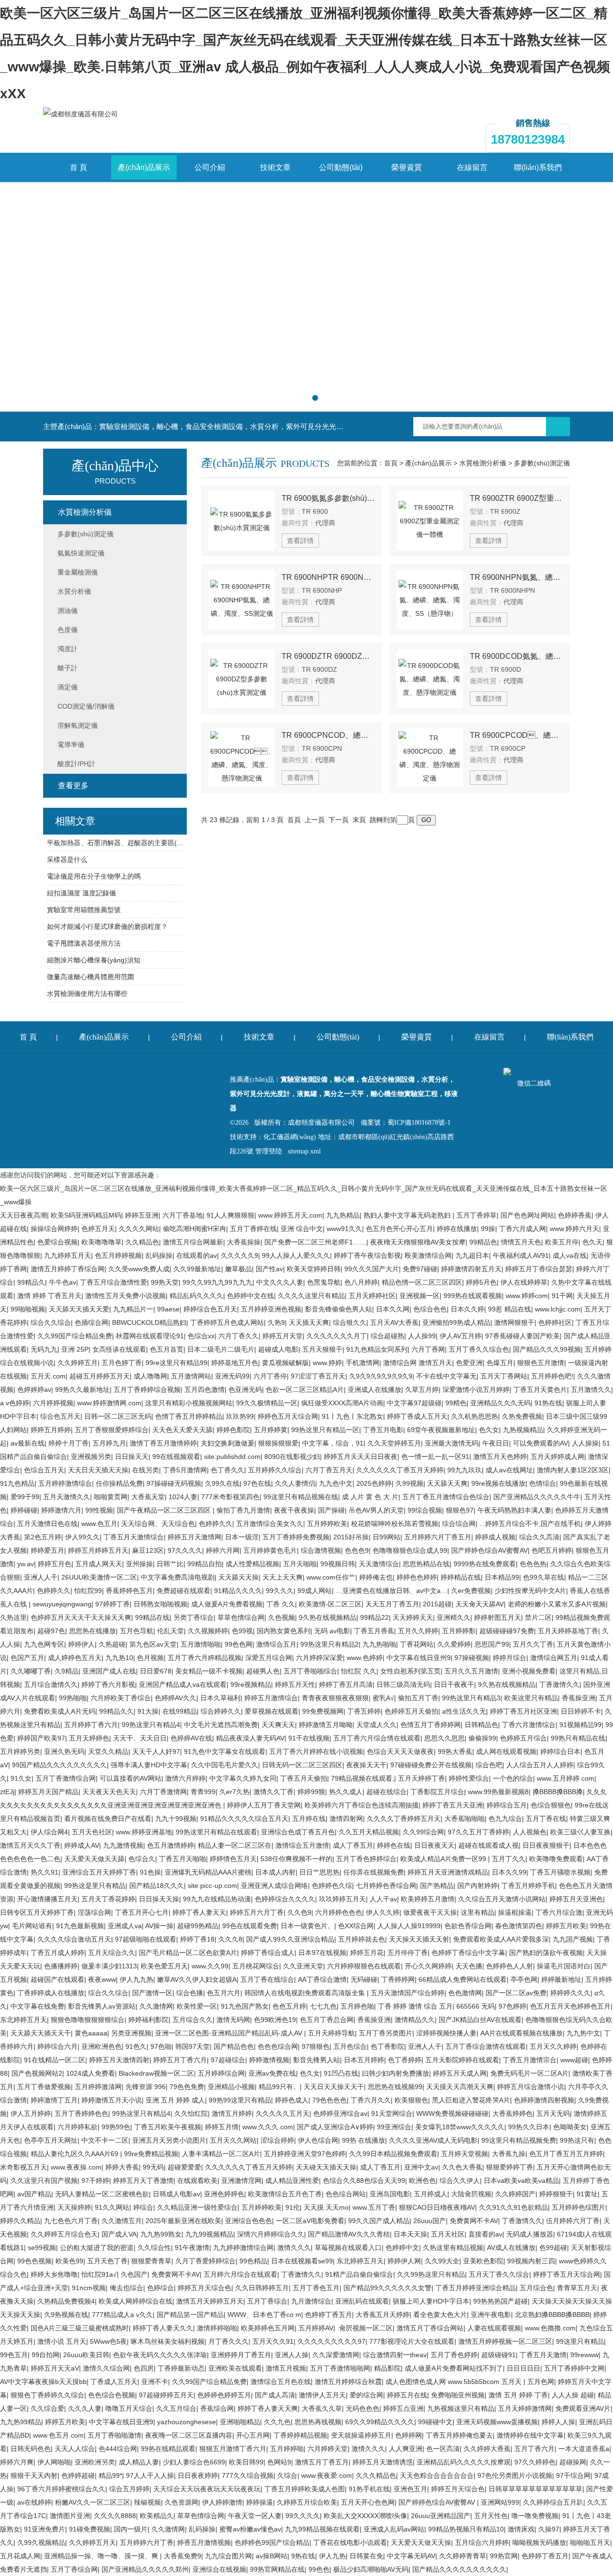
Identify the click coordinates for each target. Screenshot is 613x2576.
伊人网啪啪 (54, 2462)
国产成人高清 (275, 2395)
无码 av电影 (332, 1631)
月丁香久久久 (228, 2341)
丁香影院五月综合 (437, 1792)
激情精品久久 (415, 2020)
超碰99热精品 (198, 1926)
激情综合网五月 (554, 1658)
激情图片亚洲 (70, 2516)
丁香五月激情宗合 (530, 2060)
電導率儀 (71, 745)
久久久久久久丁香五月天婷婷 (400, 1470)
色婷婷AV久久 (176, 1698)
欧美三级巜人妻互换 (580, 1832)
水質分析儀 (74, 591)
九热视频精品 (523, 1430)
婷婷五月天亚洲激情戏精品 (448, 1872)
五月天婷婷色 (89, 1738)
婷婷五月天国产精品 (48, 1792)
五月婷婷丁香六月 (91, 1725)
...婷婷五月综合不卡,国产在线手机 (530, 1524)
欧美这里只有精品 (531, 1698)
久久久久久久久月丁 (337, 1336)
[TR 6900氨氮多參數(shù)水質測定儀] (242, 521)
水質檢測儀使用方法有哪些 (87, 994)
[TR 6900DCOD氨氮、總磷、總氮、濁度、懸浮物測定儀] (430, 679)
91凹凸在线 (341, 2073)
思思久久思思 (444, 1738)
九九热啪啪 (379, 1644)
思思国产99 (492, 1644)
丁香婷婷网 (398, 1979)
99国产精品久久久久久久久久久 (59, 1765)
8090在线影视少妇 (292, 1457)
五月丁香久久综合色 (479, 1349)
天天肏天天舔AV (480, 1604)
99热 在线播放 (363, 2140)
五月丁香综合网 (74, 2569)
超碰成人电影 (278, 1349)
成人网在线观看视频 (506, 1751)
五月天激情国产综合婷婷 (408, 1993)
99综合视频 (425, 1510)
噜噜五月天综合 (129, 2408)
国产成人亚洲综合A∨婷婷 (335, 2127)
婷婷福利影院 (148, 2020)
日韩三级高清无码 (403, 1684)
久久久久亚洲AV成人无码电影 (433, 2140)
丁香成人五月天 (114, 2382)
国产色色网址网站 (527, 1215)
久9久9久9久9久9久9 (381, 1376)
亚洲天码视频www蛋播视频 (497, 2422)
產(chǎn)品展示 (144, 167)
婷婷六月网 (223, 1550)
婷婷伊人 (81, 1644)
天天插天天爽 (309, 1322)
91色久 (136, 2046)
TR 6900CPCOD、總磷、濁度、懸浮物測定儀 (516, 735)
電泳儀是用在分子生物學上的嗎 (94, 876)
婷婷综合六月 (57, 2046)
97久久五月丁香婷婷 (478, 1832)
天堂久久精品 (108, 1751)
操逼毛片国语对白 (564, 1966)
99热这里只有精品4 (151, 1725)
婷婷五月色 (55, 1564)
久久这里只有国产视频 (44, 2181)
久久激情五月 (122, 2221)
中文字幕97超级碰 (414, 1403)
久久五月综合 (176, 2408)
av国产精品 (34, 2194)
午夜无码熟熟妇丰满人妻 (514, 1510)
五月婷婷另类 (20, 1751)
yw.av (26, 1564)
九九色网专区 (44, 1644)
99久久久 (280, 1591)
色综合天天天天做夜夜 (400, 1751)
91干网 (562, 1296)
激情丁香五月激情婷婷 (163, 1443)
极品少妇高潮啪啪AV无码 (371, 2569)
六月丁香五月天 (329, 1470)
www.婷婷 (327, 1363)
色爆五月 (500, 1363)
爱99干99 (25, 1497)
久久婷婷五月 (78, 1363)
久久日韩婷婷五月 (262, 2288)
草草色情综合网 (241, 1617)
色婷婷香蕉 (575, 1215)
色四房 (144, 2368)
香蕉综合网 (217, 2408)
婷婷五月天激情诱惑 (383, 2462)
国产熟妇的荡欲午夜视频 (546, 1953)
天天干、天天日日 (140, 1738)
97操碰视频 (472, 1658)
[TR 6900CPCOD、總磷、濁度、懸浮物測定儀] (430, 758)
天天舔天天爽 (447, 1483)
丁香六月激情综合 (529, 1725)
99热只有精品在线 (578, 1738)
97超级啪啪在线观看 (146, 1939)
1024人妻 (183, 1497)
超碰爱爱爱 (184, 2167)
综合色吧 (489, 1765)
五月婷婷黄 (271, 1430)
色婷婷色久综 (332, 1886)
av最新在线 (28, 1443)
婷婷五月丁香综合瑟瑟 (539, 1269)
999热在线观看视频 (473, 1296)
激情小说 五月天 (62, 2341)
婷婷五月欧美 (566, 1926)
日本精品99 (502, 1577)
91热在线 (548, 1403)
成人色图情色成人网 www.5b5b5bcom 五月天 (454, 2382)
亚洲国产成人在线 (109, 1671)
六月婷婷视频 (53, 1403)
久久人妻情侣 (295, 1483)
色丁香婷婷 (405, 2060)
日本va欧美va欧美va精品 (521, 2181)
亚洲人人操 (292, 2355)
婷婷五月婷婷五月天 (98, 1550)
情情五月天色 (521, 1242)
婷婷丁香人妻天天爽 (268, 2408)
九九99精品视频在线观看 (322, 2529)
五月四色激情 (204, 1390)
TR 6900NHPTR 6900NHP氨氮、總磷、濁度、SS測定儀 (328, 577)
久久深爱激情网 (336, 2355)
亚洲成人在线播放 (375, 1390)
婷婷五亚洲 (142, 1215)
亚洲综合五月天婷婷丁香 (99, 1872)
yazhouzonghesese (187, 2422)
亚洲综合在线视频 (219, 2569)
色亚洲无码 (245, 1390)
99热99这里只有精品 (240, 2100)
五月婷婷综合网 (221, 2073)
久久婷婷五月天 (92, 2542)
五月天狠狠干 (322, 1349)
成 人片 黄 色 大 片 (370, 1497)
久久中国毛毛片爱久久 (225, 1765)
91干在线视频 (309, 1738)
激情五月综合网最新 (193, 1242)
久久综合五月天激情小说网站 (502, 1899)
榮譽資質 (407, 167)
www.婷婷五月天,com (290, 1215)
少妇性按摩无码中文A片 (530, 1591)
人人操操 (585, 1443)
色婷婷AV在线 (191, 1738)
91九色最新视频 (80, 1926)
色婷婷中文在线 (250, 1296)
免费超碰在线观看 (183, 1591)
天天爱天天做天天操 (421, 2542)
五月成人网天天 (99, 1564)
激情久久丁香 (273, 1792)
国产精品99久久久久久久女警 (387, 2288)
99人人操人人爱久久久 (296, 1255)
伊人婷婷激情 (222, 2502)
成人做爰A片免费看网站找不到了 (454, 2368)
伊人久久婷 (383, 1912)
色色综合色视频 (112, 2395)
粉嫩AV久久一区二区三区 (93, 2502)
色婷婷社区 (555, 1322)
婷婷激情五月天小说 (112, 2100)
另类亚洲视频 (131, 2033)
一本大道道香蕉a (584, 2449)
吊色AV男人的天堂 (376, 1510)
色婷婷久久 (216, 1524)
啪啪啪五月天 (590, 2542)
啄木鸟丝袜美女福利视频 (168, 2341)
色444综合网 (118, 2449)
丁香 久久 (281, 1604)
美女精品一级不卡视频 (209, 1671)
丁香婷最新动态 (181, 2368)
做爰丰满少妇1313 (109, 1966)
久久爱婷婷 (454, 1644)
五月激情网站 (191, 1376)
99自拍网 (45, 2355)
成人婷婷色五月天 (75, 1658)
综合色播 (190, 1993)
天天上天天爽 (283, 1577)
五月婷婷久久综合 (275, 1470)
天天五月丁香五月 (392, 1604)
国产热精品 (437, 1886)
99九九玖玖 (465, 1470)
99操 (488, 1229)
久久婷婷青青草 (463, 2556)
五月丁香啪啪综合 (310, 1671)
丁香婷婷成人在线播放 (51, 1993)
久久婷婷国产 (515, 2194)
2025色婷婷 (374, 1483)
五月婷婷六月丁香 (147, 2542)
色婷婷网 (409, 2435)
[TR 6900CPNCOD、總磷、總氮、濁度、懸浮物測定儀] (242, 758)
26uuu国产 (430, 2221)
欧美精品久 (157, 2516)
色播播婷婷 (61, 1966)
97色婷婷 (512, 2006)
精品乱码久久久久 (196, 1296)
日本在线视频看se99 (302, 2261)
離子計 (68, 668)
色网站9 (279, 2462)
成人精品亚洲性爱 (292, 2181)
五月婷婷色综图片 (579, 2207)
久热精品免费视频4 (66, 2301)
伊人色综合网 (318, 2140)
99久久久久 (303, 2516)
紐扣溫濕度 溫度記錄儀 (81, 893)
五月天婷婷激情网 (525, 2408)
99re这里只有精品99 (176, 1363)
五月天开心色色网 (368, 2502)
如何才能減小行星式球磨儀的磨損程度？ (107, 926)
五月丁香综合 (267, 2301)
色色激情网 (465, 1993)
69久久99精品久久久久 (380, 2422)
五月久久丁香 (533, 1644)
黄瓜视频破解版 (285, 1363)
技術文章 (275, 167)
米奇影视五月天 (23, 2167)
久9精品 (67, 1671)
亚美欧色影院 (483, 2261)
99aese (168, 1309)
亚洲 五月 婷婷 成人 (175, 2100)
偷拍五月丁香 (418, 1698)
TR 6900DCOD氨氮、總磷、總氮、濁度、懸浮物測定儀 (516, 656)
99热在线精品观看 (168, 2449)
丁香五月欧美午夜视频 (168, 2127)
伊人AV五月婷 (460, 1336)
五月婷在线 (309, 1819)
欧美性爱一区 (197, 2006)
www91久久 (344, 1229)
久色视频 (282, 1617)
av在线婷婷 (34, 2502)
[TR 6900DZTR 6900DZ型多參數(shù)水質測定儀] (242, 679)
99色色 (319, 2569)
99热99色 (116, 2127)
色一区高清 (443, 2449)
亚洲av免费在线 (272, 2073)
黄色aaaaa (91, 2033)
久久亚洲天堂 (303, 1966)
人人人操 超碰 (573, 2395)
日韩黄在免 (366, 2556)
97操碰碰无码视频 (174, 1483)
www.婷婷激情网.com (109, 1403)
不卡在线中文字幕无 (446, 1376)
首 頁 (79, 167)
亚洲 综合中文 (302, 1229)
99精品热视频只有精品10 (466, 2529)
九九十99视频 (176, 1819)
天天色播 (469, 1966)
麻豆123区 (148, 1550)
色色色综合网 (278, 2046)
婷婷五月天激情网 (194, 1537)
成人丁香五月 (353, 1845)
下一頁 (339, 820)
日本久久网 (393, 1309)
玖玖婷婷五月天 (342, 1899)
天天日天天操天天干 (334, 2087)
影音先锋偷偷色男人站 (339, 1309)
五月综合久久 (193, 2020)
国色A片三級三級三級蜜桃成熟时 (80, 2328)
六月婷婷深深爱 (319, 1658)
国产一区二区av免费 (516, 1993)
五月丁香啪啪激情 (114, 2435)
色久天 (592, 1242)
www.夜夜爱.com (327, 2475)
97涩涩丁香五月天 (318, 1376)
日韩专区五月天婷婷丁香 (37, 1912)
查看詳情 (300, 541)
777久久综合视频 (248, 2475)
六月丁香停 (270, 1376)
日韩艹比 (170, 1564)
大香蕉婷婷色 (512, 2113)
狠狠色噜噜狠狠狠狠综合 (88, 2020)
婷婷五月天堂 (283, 1336)
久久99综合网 (423, 1832)
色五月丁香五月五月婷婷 (566, 2154)
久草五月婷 (422, 1390)
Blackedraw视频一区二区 (156, 2073)
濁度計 (68, 649)
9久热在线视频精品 (328, 1617)
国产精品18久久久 (157, 1886)
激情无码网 (233, 2020)
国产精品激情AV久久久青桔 (349, 2234)
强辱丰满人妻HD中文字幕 (149, 1765)
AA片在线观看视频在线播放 (522, 2033)
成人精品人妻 (139, 2462)
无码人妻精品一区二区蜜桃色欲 (102, 2194)
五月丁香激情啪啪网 (340, 2368)
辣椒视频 (148, 2502)
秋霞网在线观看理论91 (150, 1336)
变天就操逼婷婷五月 (361, 2435)
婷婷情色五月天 (233, 1859)
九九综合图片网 (228, 2556)
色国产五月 (27, 1658)
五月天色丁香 (107, 2261)
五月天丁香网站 (504, 1376)
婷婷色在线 (394, 1845)
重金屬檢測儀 (78, 572)
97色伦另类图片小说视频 (515, 2475)
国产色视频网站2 (37, 2073)
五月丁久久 (509, 1859)
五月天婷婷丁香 (421, 1778)
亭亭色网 (524, 1979)
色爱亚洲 (469, 1363)
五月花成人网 (20, 2556)
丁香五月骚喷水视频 (560, 1872)
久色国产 (134, 2274)
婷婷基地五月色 (235, 1363)
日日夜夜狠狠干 (546, 1845)
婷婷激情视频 (269, 2060)
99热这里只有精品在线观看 (216, 1832)
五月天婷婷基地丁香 (568, 1631)
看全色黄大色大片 (440, 2315)
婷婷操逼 (260, 2502)
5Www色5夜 (108, 2341)
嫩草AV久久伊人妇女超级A (197, 1979)
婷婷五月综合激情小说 (531, 2087)
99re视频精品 (251, 1684)
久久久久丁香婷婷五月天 (404, 1819)
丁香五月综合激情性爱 (114, 1282)
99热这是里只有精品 (95, 1886)
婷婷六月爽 (17, 2462)
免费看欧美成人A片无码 (60, 1711)
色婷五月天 (98, 1229)
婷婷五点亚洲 (403, 2408)
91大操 (148, 1711)
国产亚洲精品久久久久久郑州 (145, 2569)
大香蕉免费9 (182, 2556)
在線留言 (472, 167)
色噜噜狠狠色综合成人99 (410, 1550)
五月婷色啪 (357, 2006)
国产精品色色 (234, 2046)
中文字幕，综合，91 (333, 1443)
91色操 (150, 1872)
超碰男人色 (263, 1671)
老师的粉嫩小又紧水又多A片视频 (557, 1604)
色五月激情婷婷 (170, 1845)
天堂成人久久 (376, 1725)
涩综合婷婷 (277, 2140)
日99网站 (386, 1537)
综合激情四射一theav (395, 2355)
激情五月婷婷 (232, 2113)
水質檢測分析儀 (483, 463)
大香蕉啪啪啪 (465, 1819)
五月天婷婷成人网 (557, 1457)
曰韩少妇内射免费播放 (396, 2073)
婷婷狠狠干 (556, 2194)
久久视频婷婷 (208, 1631)
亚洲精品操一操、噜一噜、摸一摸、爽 (102, 2556)
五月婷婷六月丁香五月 (438, 1537)
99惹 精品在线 (510, 1309)
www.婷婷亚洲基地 (144, 1832)
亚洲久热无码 (64, 1751)
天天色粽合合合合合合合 (437, 2475)
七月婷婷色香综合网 (386, 1886)
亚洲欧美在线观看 (235, 2368)
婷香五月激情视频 (204, 2542)
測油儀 (68, 610)
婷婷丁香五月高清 (346, 1684)
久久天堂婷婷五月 (394, 1443)
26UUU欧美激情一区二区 (99, 1577)
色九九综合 (505, 1819)
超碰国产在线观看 (57, 1979)
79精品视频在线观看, (363, 1778)
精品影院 (387, 2368)
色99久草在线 (544, 1577)
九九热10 (119, 1658)
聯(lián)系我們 (538, 167)
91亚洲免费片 (45, 2529)
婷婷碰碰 (24, 1510)
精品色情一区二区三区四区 (422, 1282)
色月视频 (150, 1658)
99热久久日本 (529, 2127)
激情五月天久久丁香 (30, 1845)
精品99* (110, 2475)
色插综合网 (91, 1322)
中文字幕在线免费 (37, 2006)
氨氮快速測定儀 (81, 553)
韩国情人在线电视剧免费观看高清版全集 (306, 1993)
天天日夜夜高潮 (23, 1215)
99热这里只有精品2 (329, 1644)
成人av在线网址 (509, 1470)
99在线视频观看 (176, 1457)
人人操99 (422, 1336)
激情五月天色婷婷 (500, 1457)
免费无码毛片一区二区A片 (529, 2073)
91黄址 (587, 2194)
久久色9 (299, 1912)
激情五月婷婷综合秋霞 (348, 2382)
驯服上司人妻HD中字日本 (431, 2301)
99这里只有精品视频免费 (519, 2140)
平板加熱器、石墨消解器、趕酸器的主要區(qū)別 (115, 843)
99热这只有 (577, 2140)
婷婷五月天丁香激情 (143, 2181)
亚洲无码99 (232, 1376)
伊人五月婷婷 (31, 2113)
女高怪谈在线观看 (119, 1349)
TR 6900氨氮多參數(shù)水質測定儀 (328, 498)
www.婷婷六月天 (574, 1229)
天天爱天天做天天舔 (94, 1859)
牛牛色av (62, 1282)
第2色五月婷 (43, 1537)
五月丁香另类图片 (386, 2033)
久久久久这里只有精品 (311, 1296)
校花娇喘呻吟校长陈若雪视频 (395, 1524)
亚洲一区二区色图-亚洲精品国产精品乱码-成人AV (230, 2033)
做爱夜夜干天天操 (430, 1912)
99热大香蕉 (455, 1751)
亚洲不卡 (155, 2382)
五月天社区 (448, 2234)
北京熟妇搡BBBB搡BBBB (552, 2315)
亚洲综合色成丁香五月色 (298, 1832)
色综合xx (201, 1336)
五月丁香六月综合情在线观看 (377, 1738)
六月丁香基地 (182, 1215)
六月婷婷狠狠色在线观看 (364, 1966)
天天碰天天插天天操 (326, 2167)
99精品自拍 (204, 1564)
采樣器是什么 (67, 859)
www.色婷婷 (365, 1658)
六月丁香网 (428, 1349)
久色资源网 (182, 2502)
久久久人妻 (85, 2408)
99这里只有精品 (580, 2341)
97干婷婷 (95, 2181)
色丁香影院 (387, 2046)
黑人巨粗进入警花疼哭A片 (471, 2100)
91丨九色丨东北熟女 (352, 1416)
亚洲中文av (421, 2167)
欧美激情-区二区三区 (330, 1604)
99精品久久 (116, 1711)
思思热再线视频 (318, 2422)
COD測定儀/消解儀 (86, 706)
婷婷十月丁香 (68, 1443)
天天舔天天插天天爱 (79, 1309)
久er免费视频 (471, 1591)
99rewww (585, 2355)
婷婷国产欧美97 (41, 1738)
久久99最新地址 (197, 1269)
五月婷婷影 (459, 1631)
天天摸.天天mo (326, 2207)
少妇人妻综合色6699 (194, 2462)
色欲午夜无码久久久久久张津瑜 (160, 2355)
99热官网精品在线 (277, 2569)
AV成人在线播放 (511, 2248)
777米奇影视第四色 (230, 1497)
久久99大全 (442, 2261)
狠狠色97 (460, 1510)
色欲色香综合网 (468, 1926)
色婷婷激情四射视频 (544, 2100)
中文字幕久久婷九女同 (243, 1778)
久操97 (549, 2529)
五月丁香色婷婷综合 (366, 1859)
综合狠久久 (350, 1322)
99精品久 (31, 1282)
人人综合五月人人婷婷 (540, 1765)
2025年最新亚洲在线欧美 (183, 2221)
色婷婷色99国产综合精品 (272, 2542)
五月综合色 (536, 2288)
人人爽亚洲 (406, 2449)
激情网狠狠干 (514, 1322)
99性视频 (99, 1510)
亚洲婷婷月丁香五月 (241, 2355)
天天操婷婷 (74, 2207)
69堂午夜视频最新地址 (441, 1430)
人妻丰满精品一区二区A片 (221, 2154)
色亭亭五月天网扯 (51, 2140)
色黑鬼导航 (324, 1282)
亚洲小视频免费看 (529, 1671)
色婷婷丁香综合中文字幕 (468, 1953)
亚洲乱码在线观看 (362, 2301)
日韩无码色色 (31, 2449)
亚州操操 (139, 1564)
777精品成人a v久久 (122, 2315)
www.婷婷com (527, 1296)
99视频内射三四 (531, 2261)
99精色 (456, 1403)
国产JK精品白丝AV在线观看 (480, 2020)
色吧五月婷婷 (552, 1550)
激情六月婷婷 (185, 1778)
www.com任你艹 (331, 1577)
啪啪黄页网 (111, 1497)
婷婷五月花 (367, 1953)
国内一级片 (131, 2529)
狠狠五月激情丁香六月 (233, 2449)
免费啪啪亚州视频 (458, 2395)
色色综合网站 (346, 2194)
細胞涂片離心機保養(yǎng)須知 (94, 960)
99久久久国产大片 (372, 1269)
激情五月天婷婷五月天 (210, 2301)
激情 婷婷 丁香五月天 (49, 1296)
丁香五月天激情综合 (134, 1537)
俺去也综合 (126, 2288)
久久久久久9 (239, 1255)
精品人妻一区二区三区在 (235, 1845)
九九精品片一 (133, 1309)
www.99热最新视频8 (498, 1792)
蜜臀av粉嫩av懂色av (250, 2529)
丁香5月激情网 (185, 1470)
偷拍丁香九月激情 (243, 1510)
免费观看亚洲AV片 (583, 2408)
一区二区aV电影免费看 (310, 2221)
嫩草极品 (238, 1269)
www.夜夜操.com (76, 2167)
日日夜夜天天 (434, 1845)
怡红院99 (88, 1591)
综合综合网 (459, 1524)
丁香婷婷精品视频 (300, 2435)
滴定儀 (68, 687)
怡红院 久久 (359, 1671)
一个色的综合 (513, 1778)
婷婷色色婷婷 (417, 1577)
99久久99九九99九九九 (217, 1282)
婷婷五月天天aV (55, 2368)
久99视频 (409, 1483)
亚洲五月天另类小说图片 (169, 2140)
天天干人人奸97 (156, 1751)
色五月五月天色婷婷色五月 (570, 2006)
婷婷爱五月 (47, 1550)
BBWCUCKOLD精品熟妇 (149, 1322)
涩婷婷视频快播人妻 (446, 2033)
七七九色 (323, 2006)
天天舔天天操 (238, 1577)
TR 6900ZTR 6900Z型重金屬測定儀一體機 (516, 498)
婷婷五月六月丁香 (257, 1912)
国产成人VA (119, 2234)
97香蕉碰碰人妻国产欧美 (522, 1336)
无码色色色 (363, 2408)
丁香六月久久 (371, 2100)
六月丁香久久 (238, 1336)
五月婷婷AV (316, 2328)
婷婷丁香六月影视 (108, 1684)
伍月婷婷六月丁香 (573, 2221)
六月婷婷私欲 (78, 2127)
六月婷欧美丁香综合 (121, 1698)
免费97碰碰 (420, 1269)
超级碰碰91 (499, 2355)
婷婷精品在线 (461, 1577)
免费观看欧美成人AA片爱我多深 (501, 1939)
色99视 (242, 1631)
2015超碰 (437, 1604)
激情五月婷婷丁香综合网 (68, 1269)
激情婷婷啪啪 (217, 2328)
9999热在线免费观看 (485, 1564)
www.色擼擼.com (550, 2328)
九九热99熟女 (161, 2234)
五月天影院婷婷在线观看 (462, 2060)
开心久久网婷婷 (428, 1966)
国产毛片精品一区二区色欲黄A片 (188, 1953)
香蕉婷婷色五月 (129, 1591)
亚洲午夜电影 (491, 2315)
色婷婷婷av (34, 1390)
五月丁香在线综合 (267, 1979)
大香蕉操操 (244, 1242)
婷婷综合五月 (507, 1805)
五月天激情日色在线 (47, 1524)
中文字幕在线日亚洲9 (121, 2422)
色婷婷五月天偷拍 (411, 1711)
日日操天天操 (159, 1899)
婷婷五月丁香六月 (180, 2060)
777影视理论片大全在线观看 (412, 2341)
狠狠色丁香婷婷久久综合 (47, 2395)
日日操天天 (132, 1457)
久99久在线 (222, 1483)
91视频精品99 (580, 1725)
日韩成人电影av (176, 2194)
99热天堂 (165, 1282)
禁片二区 (538, 1617)
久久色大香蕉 (462, 2167)
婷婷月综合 (510, 1658)
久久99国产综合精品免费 (75, 1336)
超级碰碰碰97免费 (507, 1631)
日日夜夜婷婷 (198, 2475)
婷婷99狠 (311, 1792)
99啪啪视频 (28, 1309)
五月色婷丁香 (122, 1363)
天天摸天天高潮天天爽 (460, 2087)
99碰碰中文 (435, 2422)
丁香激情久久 (559, 1684)
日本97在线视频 (322, 1953)
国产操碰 (331, 1510)
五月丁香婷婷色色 (81, 2113)
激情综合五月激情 (302, 1845)
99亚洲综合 (394, 2127)
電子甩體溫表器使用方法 (84, 943)
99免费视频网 (323, 1711)
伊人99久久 (82, 1537)
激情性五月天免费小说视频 (125, 1296)
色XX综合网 (356, 1926)
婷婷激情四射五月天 (471, 1269)
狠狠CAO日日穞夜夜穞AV (437, 2207)
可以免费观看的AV (540, 1443)
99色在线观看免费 (250, 1926)
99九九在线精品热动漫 (217, 1899)
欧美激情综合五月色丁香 (285, 2194)
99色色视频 (34, 2261)
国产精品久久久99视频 (547, 1349)
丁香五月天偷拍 (304, 1778)
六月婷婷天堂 (328, 2449)
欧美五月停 (562, 1242)
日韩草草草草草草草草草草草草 (535, 2489)
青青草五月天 (577, 2288)
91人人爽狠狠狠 (230, 1215)
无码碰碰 (364, 1979)
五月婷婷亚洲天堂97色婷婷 (305, 2154)
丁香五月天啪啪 (182, 1859)
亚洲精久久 (454, 1617)
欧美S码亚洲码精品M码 (86, 1215)
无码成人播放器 (530, 2234)
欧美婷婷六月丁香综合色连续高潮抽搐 (362, 1805)
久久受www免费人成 (139, 1269)
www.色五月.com (58, 2435)
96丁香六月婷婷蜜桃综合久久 (61, 2489)
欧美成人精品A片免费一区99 (444, 1859)
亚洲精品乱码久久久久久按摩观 (464, 2462)
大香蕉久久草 (322, 2408)
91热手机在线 (369, 2489)
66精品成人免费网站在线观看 (463, 1979)
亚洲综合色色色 (249, 2221)
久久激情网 (156, 2006)
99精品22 (375, 1617)
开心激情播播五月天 (47, 1899)
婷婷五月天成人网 (460, 2073)
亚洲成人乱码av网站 (394, 2529)
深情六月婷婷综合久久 (271, 2234)
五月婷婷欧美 (327, 1524)
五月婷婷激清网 (98, 2087)
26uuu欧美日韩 (86, 2355)
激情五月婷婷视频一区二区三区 (505, 2341)
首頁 (391, 463)
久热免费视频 (522, 1416)
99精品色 (483, 1242)
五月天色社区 (92, 1832)
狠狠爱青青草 (151, 2261)
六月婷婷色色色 (339, 1912)
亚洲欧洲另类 (95, 2462)
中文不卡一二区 (105, 2140)
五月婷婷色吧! (552, 1376)
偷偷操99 (482, 1738)
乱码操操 (159, 1255)
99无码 (153, 2167)
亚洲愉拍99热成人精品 (456, 1322)
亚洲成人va (125, 1926)
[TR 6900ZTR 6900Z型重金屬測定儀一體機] (430, 521)
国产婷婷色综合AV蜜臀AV (489, 1550)
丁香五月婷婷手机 (528, 1886)
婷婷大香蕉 (122, 2167)
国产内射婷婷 (477, 1886)
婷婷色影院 (233, 1430)
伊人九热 (332, 2556)
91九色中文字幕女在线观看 (225, 1751)
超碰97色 (51, 1631)
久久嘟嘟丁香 (31, 1671)
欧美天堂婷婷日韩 (314, 1269)
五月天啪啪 (300, 1564)
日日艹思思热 (319, 1872)
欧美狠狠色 (411, 2100)
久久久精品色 (376, 2475)
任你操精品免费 (119, 1483)
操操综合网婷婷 (54, 1229)
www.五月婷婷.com (566, 1778)
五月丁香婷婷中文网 (574, 2368)
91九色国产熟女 (245, 2006)
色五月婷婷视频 (118, 1255)
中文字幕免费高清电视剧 (178, 1577)
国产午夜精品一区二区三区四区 (165, 1510)
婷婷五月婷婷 (51, 1430)
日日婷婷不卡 (581, 1711)
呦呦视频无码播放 (539, 2542)
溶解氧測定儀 (78, 725)
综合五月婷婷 (129, 2489)
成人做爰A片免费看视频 (227, 1604)
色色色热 (533, 1564)
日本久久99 (509, 1872)
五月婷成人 (431, 2194)
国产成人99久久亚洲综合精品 (290, 1939)
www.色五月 (99, 1524)
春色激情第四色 (519, 1926)
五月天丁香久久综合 (499, 2274)
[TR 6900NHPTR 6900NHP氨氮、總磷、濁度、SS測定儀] (242, 600)
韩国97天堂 (193, 2046)
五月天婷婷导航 (331, 2033)
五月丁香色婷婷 (454, 2355)
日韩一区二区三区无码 (118, 1416)
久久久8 (230, 1939)
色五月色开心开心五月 (399, 1229)
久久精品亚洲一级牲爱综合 (197, 2207)
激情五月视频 (286, 2368)
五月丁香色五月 (316, 2288)
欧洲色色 (422, 2181)
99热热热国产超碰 (500, 2301)
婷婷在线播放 (457, 1229)
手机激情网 (363, 1363)
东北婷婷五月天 (23, 2020)
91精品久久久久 (238, 1591)
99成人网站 (315, 1591)
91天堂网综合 (392, 2113)
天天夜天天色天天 (109, 1792)
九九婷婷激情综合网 (243, 2248)
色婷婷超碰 (78, 2475)
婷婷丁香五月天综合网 (567, 2274)
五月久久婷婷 (418, 1631)
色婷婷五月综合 (523, 1738)
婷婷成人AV (82, 1845)
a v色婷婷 (15, 1403)
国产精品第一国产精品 (190, 2315)
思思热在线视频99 (395, 2087)
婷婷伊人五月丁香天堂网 (264, 1805)
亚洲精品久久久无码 (500, 1403)
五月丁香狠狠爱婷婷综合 (112, 1430)
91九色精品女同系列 (377, 1349)
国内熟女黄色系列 (284, 1631)
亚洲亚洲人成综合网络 (274, 1886)
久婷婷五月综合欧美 (307, 2502)
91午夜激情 (192, 2248)
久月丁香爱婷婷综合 (205, 2261)
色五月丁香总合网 (327, 2020)
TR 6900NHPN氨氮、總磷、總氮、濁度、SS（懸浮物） (516, 577)
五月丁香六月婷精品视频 (204, 1658)
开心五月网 (253, 2435)
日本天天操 (410, 2234)
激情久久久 (294, 2248)
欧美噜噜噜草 (102, 1242)
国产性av (269, 1269)
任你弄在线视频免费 (374, 1872)
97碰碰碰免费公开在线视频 (431, 1765)
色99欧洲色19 (275, 2020)
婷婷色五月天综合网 (288, 1416)
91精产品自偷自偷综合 (359, 2274)
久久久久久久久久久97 (331, 2341)
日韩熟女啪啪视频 (160, 1604)
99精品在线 (152, 1617)
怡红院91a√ (99, 2274)
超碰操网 (573, 2462)
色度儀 (68, 630)
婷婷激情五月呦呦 (326, 1725)
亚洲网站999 (500, 2502)
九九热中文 (583, 2033)
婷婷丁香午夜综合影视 (367, 1255)
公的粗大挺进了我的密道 (97, 2248)
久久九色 (277, 2422)
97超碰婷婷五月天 (166, 2395)
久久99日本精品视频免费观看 (393, 2154)
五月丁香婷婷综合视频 (147, 1390)
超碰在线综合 (386, 1792)
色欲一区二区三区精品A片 (305, 1390)
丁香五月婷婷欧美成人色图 (305, 2489)
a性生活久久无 (464, 1711)
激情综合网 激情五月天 (418, 1363)
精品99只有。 (279, 2087)
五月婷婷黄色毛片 (270, 1550)
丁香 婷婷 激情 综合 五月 (415, 2006)
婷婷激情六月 (61, 1510)
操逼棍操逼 (515, 1912)
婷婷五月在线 (407, 2395)
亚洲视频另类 (91, 1457)
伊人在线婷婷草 (524, 1282)
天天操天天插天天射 (419, 1939)
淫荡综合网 (94, 1912)
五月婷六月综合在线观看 (240, 2274)
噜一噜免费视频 (535, 2516)
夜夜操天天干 (366, 1765)
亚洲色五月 (410, 2489)
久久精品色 (142, 1242)
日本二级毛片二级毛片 (221, 1349)
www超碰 (574, 2060)
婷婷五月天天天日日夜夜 (361, 1457)
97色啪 (161, 2046)
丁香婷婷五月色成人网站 (227, 1322)
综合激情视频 (321, 1550)
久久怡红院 (191, 2113)
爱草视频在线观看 (272, 1711)
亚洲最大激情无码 (452, 1443)
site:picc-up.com (212, 1886)
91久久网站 (112, 2207)
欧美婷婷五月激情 (428, 1899)
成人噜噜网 (150, 1376)
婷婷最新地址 (561, 1979)
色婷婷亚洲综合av (340, 2113)
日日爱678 (156, 1671)
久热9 (276, 1322)
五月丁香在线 (546, 1819)
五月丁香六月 (534, 2449)
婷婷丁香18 (197, 1939)
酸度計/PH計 (76, 764)
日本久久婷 (467, 1309)
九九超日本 (472, 1255)
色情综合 (543, 1483)
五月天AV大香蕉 (394, 1322)
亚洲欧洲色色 (102, 2046)
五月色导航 (136, 1631)
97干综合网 (573, 2475)
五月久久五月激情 (471, 1671)
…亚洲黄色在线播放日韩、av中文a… (392, 1591)
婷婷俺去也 (376, 1577)
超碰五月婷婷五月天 (100, 1376)
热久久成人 (346, 1792)
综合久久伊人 (460, 2181)
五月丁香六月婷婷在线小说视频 (316, 1751)
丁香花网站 (417, 1644)
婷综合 (143, 2207)
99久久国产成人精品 (379, 2221)
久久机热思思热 (475, 1416)
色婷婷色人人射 (510, 1966)
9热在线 (303, 2556)
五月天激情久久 (67, 1497)
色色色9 (357, 1550)
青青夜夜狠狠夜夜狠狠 (335, 1698)
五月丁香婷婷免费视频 (296, 1537)
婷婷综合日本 (560, 1751)
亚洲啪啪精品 (240, 2422)
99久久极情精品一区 (267, 1403)
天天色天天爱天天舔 (182, 1430)
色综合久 (142, 1859)
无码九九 (44, 1349)
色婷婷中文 (402, 2248)
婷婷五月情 (222, 2127)
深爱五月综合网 (269, 1658)
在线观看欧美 (197, 2181)
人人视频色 (530, 1832)
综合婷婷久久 (221, 1711)
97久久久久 (185, 1550)
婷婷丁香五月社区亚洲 (523, 1711)
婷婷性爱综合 (469, 1778)
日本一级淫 (242, 1537)
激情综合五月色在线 (281, 2382)
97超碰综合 (228, 2060)
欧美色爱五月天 (164, 1966)
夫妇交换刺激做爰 (227, 1443)
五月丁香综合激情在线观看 (486, 2046)
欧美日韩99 (246, 2462)
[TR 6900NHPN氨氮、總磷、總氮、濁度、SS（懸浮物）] (430, 600)
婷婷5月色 (481, 1282)
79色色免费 (187, 2087)
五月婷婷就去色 (362, 1939)
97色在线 (257, 1483)
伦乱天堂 (170, 1631)
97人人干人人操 (150, 2475)
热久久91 (45, 1872)
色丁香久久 (227, 1470)
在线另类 (146, 1470)
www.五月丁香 (374, 2207)
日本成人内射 (275, 1872)
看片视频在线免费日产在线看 (108, 1819)
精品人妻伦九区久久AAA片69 (75, 2154)
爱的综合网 (366, 2395)
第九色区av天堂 (153, 1644)
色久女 (489, 1430)
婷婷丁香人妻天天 (199, 1912)
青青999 (203, 1792)
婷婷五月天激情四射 (119, 2060)
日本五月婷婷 (364, 2060)
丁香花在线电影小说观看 (350, 2542)
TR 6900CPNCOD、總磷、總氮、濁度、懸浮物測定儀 (328, 735)
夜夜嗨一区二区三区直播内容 (189, 2435)
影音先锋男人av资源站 (102, 2006)
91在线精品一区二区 (55, 2060)
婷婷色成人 (292, 2100)
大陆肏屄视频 (471, 2194)
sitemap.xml (304, 1151)
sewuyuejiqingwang (62, 1604)
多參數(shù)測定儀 (542, 463)
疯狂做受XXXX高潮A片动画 (342, 1403)
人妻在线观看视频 (494, 2328)
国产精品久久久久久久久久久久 (459, 2569)
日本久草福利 (220, 1698)
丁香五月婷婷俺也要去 (459, 2435)
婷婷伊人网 (404, 2261)
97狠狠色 (316, 2046)
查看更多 (73, 785)
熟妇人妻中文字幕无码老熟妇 (408, 1215)
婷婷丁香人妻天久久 (163, 2328)
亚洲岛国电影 (390, 2194)
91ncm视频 (89, 2288)
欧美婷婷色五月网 (268, 2328)
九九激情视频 (123, 1845)
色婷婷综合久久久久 (285, 1899)
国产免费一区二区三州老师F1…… (315, 1242)
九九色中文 (336, 1483)
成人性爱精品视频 (252, 1564)
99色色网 (238, 1644)
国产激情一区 (152, 1993)
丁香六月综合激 (559, 1912)
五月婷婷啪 (287, 2449)
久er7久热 (234, 1792)
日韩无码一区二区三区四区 (302, 1765)
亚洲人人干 (41, 1577)
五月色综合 (350, 2046)
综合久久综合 (51, 1322)
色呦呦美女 (570, 2127)
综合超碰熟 (387, 1336)
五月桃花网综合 (256, 1966)
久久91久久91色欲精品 (513, 2207)
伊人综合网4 (49, 1832)
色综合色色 (430, 1309)
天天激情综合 (379, 1564)
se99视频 (42, 2248)
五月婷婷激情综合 (65, 1483)
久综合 (287, 2475)
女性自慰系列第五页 (410, 1671)
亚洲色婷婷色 (224, 2194)
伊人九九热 (136, 1979)
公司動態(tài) (341, 167)
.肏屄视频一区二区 (365, 2328)
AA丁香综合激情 (322, 1979)
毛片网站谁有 (32, 1926)
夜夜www (102, 1979)
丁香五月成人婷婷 (57, 1953)
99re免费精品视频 (151, 2154)
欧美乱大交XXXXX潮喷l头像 (365, 2516)
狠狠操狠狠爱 (278, 1443)
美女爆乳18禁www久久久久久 (460, 2127)
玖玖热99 (240, 1416)
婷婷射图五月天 (498, 1617)
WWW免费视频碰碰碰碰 (452, 2113)
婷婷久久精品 (20, 2221)
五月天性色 (491, 2516)
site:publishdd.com (232, 1457)
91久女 (21, 1778)
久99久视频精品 (41, 2542)
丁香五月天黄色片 (540, 1390)
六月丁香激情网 (163, 1792)
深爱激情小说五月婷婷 (476, 1390)
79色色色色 (329, 2100)
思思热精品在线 (426, 1564)
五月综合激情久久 (51, 1684)
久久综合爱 (47, 2408)
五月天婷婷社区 (372, 1296)
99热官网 (504, 2556)
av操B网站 (272, 2556)
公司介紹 (210, 167)
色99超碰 (553, 2248)
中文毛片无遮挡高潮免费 (221, 1725)
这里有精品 (477, 1912)
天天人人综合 (75, 2449)
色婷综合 (160, 2288)
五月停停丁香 (408, 1953)
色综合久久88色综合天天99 (364, 2181)
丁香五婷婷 (364, 1711)
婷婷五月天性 (295, 1684)
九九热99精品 (21, 2422)
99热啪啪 (73, 1698)
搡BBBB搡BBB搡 (558, 1792)
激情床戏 (521, 2529)
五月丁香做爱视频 (44, 2087)
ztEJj (7, 1792)
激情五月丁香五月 (322, 2462)
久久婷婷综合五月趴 (553, 2502)
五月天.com (48, 1376)
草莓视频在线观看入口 (348, 2248)
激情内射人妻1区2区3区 (573, 1470)
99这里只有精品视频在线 (301, 1497)
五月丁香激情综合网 (66, 1778)
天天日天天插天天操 (98, 1470)
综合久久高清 (539, 1537)
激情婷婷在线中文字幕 (530, 2435)
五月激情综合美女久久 (270, 1524)
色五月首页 (167, 1349)
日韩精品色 (481, 1725)
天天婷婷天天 (413, 1617)
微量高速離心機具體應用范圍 (91, 977)
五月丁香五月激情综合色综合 (446, 1497)
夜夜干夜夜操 (294, 1510)
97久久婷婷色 (535, 2462)
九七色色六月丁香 (71, 2221)
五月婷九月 (109, 1443)
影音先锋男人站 (317, 2060)
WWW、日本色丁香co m (264, 2315)
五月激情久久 (591, 1390)
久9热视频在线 (66, 2315)
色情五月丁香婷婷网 (431, 1725)
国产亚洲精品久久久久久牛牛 (537, 1497)
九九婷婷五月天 (68, 1255)
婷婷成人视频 (495, 1537)
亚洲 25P (75, 1349)
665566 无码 (476, 2006)
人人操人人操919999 (409, 1926)
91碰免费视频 (90, 2529)
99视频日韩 (338, 1564)
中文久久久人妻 (280, 1282)
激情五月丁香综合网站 (430, 2328)
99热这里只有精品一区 (325, 1430)
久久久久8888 (115, 2516)
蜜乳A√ (383, 1698)
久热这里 (13, 1617)
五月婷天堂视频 (465, 2154)
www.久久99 (210, 1966)
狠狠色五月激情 (541, 1363)
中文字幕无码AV (411, 2556)
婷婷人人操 (558, 2422)
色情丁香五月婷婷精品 (189, 1416)
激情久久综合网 (106, 2368)
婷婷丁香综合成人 (268, 1953)
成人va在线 (570, 1255)
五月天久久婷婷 (553, 2046)
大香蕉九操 (509, 2154)
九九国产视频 (573, 1939)
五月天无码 (553, 2113)
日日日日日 (523, 2368)
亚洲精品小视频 (231, 2087)
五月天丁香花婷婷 (108, 1899)
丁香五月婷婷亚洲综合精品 (476, 2288)
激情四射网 (346, 1819)
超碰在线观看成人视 (488, 1845)
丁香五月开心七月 (142, 1912)
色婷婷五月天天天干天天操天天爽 (81, 1617)
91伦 (293, 2207)
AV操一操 (159, 1926)
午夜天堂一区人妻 (255, 2516)
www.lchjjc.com (558, 1309)
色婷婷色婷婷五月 (224, 2395)
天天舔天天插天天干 (41, 2033)
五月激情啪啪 (201, 1644)
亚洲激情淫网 (241, 2181)
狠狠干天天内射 (34, 2475)
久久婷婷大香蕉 (487, 2449)
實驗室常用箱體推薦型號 (84, 910)
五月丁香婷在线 (253, 1229)
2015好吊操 (351, 1537)
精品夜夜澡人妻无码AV (250, 1738)
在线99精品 (180, 1711)
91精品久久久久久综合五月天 (244, 1819)
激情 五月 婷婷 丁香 (518, 2395)
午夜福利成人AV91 (521, 1255)
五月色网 (541, 2382)
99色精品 (253, 2261)
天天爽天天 (278, 1725)
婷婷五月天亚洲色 (576, 1899)
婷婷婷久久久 (570, 1993)
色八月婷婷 (361, 1282)
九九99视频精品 (209, 2234)
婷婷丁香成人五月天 (417, 1416)
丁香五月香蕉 (374, 1631)
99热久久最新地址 (82, 1390)
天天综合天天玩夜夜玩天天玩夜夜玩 (207, 2489)
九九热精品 (343, 1215)
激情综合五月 (276, 1644)
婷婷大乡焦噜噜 (54, 2274)
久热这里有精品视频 (453, 2248)
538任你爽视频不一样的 (296, 1859)
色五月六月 (224, 1993)
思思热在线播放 (92, 1631)
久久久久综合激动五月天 (74, 1939)
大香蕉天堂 (148, 1497)
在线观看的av (197, 1255)
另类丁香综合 (193, 1617)
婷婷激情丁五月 (54, 2100)
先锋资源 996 (146, 2087)
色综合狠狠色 (551, 1805)
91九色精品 (17, 1483)
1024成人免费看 (91, 2073)
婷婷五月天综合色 (204, 2288)
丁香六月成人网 (522, 1229)
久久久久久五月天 (283, 2113)
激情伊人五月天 (322, 2395)
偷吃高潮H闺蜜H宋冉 (194, 1229)
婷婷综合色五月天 (210, 1309)
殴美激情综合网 (428, 1255)
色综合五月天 (44, 1470)
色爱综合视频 (57, 1242)
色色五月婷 (289, 2006)
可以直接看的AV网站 (131, 1778)
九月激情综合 (311, 2301)
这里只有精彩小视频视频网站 (189, 1403)
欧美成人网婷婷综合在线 (136, 2301)
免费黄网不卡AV (474, 2221)
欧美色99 (69, 2261)
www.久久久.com (268, 2127)
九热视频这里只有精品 (461, 2408)
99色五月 (14, 2355)
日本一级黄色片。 (307, 1926)
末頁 (359, 820)
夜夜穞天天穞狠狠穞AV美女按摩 (418, 1242)
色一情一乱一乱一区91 (435, 1457)
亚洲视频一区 (420, 1296)
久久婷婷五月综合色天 (64, 2234)
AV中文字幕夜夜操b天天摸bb (43, 2382)
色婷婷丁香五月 (329, 2315)
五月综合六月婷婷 (482, 2542)
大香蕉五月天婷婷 (383, 2315)
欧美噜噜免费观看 (556, 1859)
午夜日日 (496, 1443)
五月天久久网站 (233, 2140)
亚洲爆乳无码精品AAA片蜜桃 (208, 1872)
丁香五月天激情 (543, 2355)
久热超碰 (112, 1644)
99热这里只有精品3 (471, 1698)
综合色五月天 (60, 1416)
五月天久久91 (273, 2341)
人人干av (383, 1899)
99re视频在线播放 (498, 1483)
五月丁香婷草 (477, 1215)
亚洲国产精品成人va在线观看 (183, 1684)
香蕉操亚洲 (579, 1698)
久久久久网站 (139, 1229)
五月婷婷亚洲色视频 (271, 1309)
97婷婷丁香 (113, 1604)
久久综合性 (154, 2248)
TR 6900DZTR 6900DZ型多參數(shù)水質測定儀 (328, 656)
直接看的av (485, 2234)
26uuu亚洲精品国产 (441, 2516)
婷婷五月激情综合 (271, 1698)
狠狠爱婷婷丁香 (510, 2167)
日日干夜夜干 (454, 1684)
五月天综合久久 (112, 1953)
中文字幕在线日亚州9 (419, 1658)
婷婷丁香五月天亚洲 (453, 1805)
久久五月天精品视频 (369, 1832)
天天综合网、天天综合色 (158, 1524)
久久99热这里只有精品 (431, 2274)
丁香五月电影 (383, 1430)
